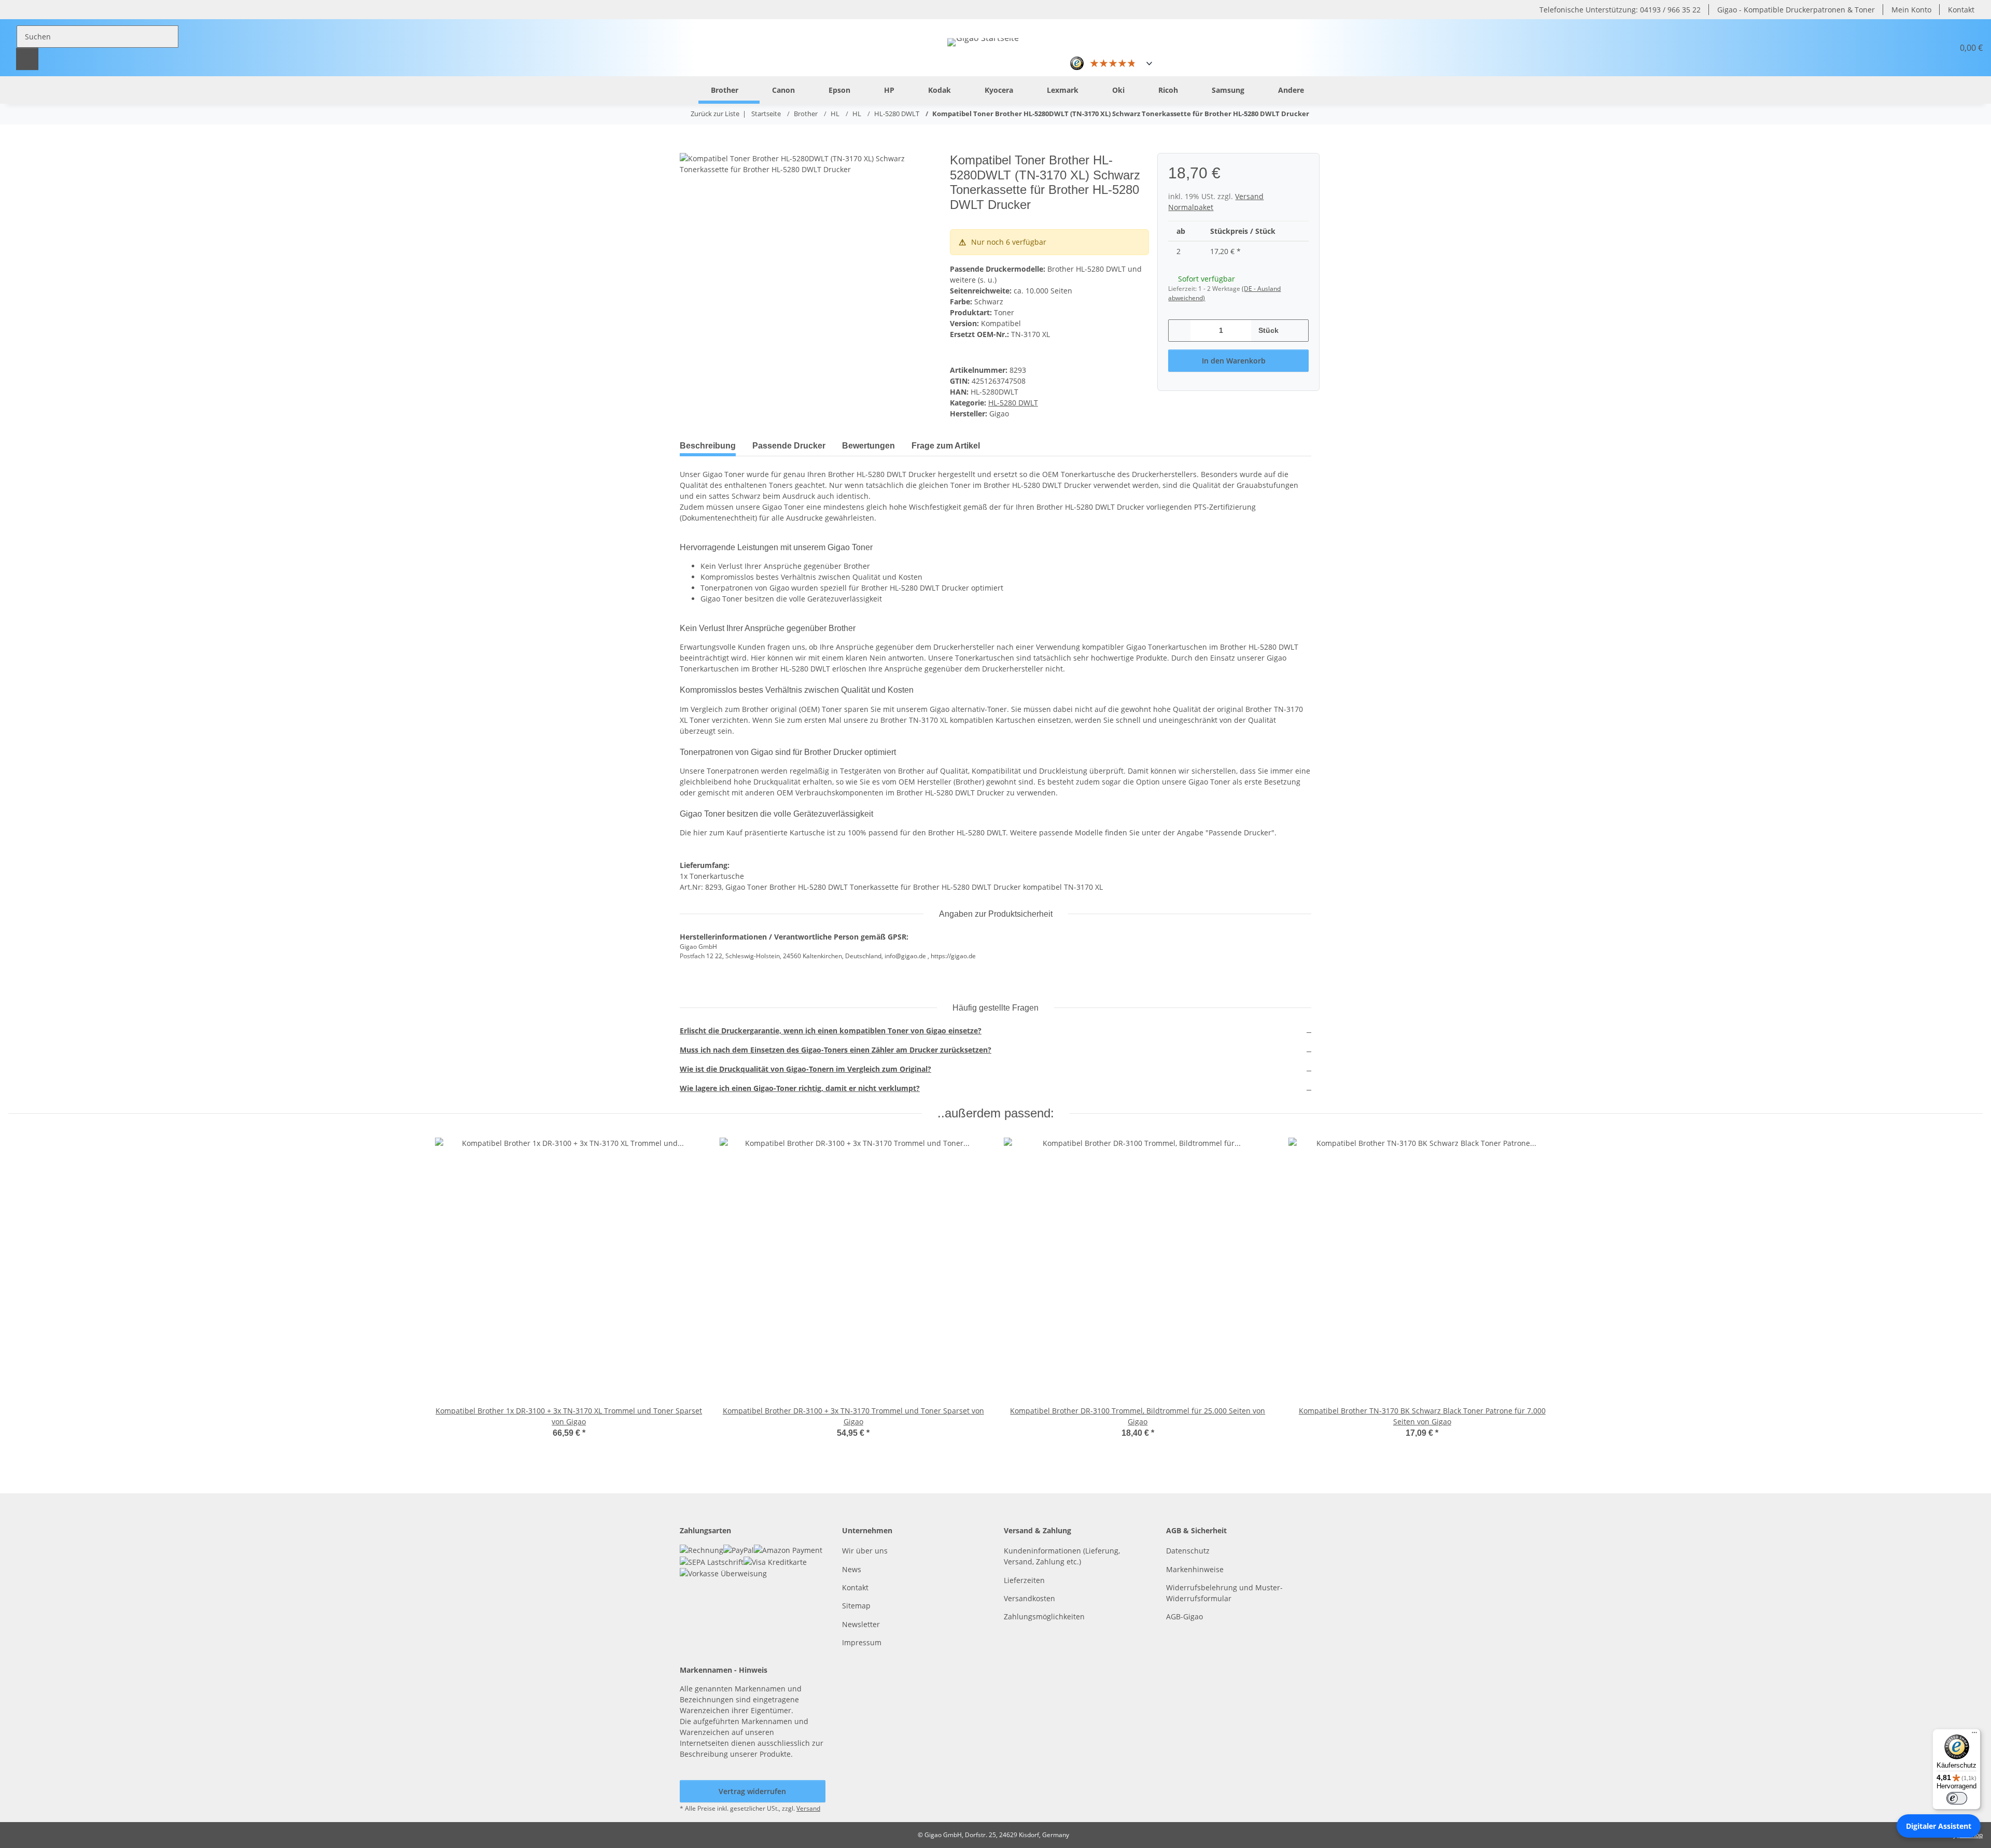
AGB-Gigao (1184, 1616)
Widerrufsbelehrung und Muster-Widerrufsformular (1224, 1593)
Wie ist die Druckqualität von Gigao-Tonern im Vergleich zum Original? (805, 1069)
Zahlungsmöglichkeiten (1044, 1616)
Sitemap (856, 1606)
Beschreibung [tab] (708, 446)
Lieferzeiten (1024, 1580)
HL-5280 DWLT (1013, 403)
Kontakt (1961, 10)
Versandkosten (1029, 1598)
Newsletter (861, 1624)
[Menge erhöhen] (1297, 331)
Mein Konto (1911, 10)
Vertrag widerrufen (752, 1791)
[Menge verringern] (1180, 331)
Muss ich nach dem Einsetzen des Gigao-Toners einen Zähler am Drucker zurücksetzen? (836, 1050)
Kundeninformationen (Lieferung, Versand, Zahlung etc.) (1062, 1556)
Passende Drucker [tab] (789, 446)
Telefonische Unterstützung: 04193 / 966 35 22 (1620, 10)
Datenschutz (1188, 1551)
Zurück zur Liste (715, 114)
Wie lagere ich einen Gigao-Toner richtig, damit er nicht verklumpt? (800, 1088)
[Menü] (1974, 1735)
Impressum (862, 1642)
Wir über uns (865, 1551)
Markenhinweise (1195, 1569)
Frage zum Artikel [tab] (946, 446)
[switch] (1957, 1798)
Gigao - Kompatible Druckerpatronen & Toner (1796, 10)
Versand (808, 1808)
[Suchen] (27, 59)
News (852, 1569)
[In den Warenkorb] (688, 147)
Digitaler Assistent (1939, 1826)
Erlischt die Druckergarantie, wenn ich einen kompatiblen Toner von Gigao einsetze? (831, 1031)
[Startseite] (682, 89)
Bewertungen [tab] (868, 446)
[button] (1920, 48)
